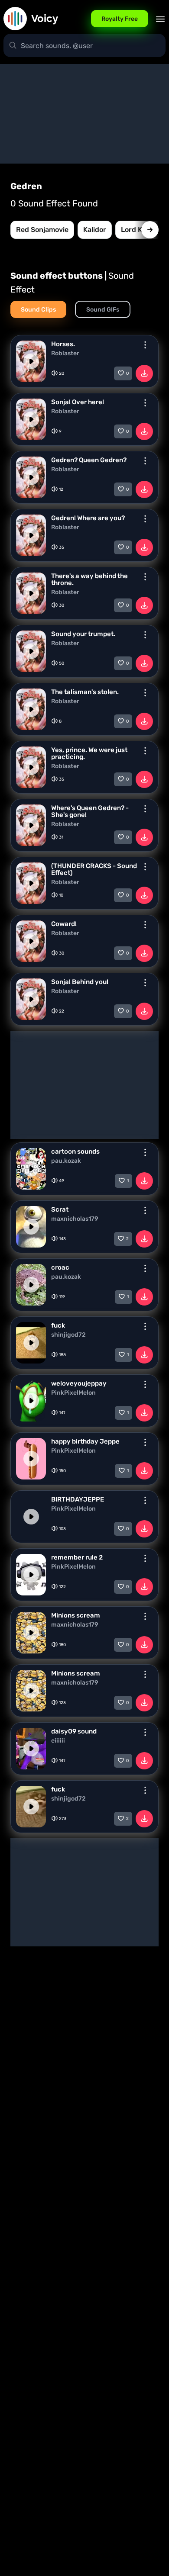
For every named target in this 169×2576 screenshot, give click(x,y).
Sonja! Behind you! (80, 982)
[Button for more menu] (145, 345)
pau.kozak (66, 1161)
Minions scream (76, 1615)
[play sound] (31, 361)
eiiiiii (58, 1741)
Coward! (64, 924)
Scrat (60, 1209)
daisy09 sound (74, 1731)
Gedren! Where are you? (88, 518)
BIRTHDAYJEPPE (78, 1499)
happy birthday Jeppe (85, 1441)
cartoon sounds (75, 1151)
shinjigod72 (68, 1335)
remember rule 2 (77, 1557)
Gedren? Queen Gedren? (89, 460)
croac (60, 1267)
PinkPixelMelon (73, 1393)
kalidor (95, 230)
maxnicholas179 (75, 1219)
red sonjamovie (42, 230)
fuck (58, 1325)
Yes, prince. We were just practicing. (89, 753)
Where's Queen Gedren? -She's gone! (90, 811)
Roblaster (65, 354)
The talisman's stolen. (85, 692)
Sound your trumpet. (83, 634)
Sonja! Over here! (78, 402)
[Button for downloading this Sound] (144, 373)
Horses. (63, 344)
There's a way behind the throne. (89, 579)
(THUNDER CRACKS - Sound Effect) (94, 869)
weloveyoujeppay (79, 1383)
